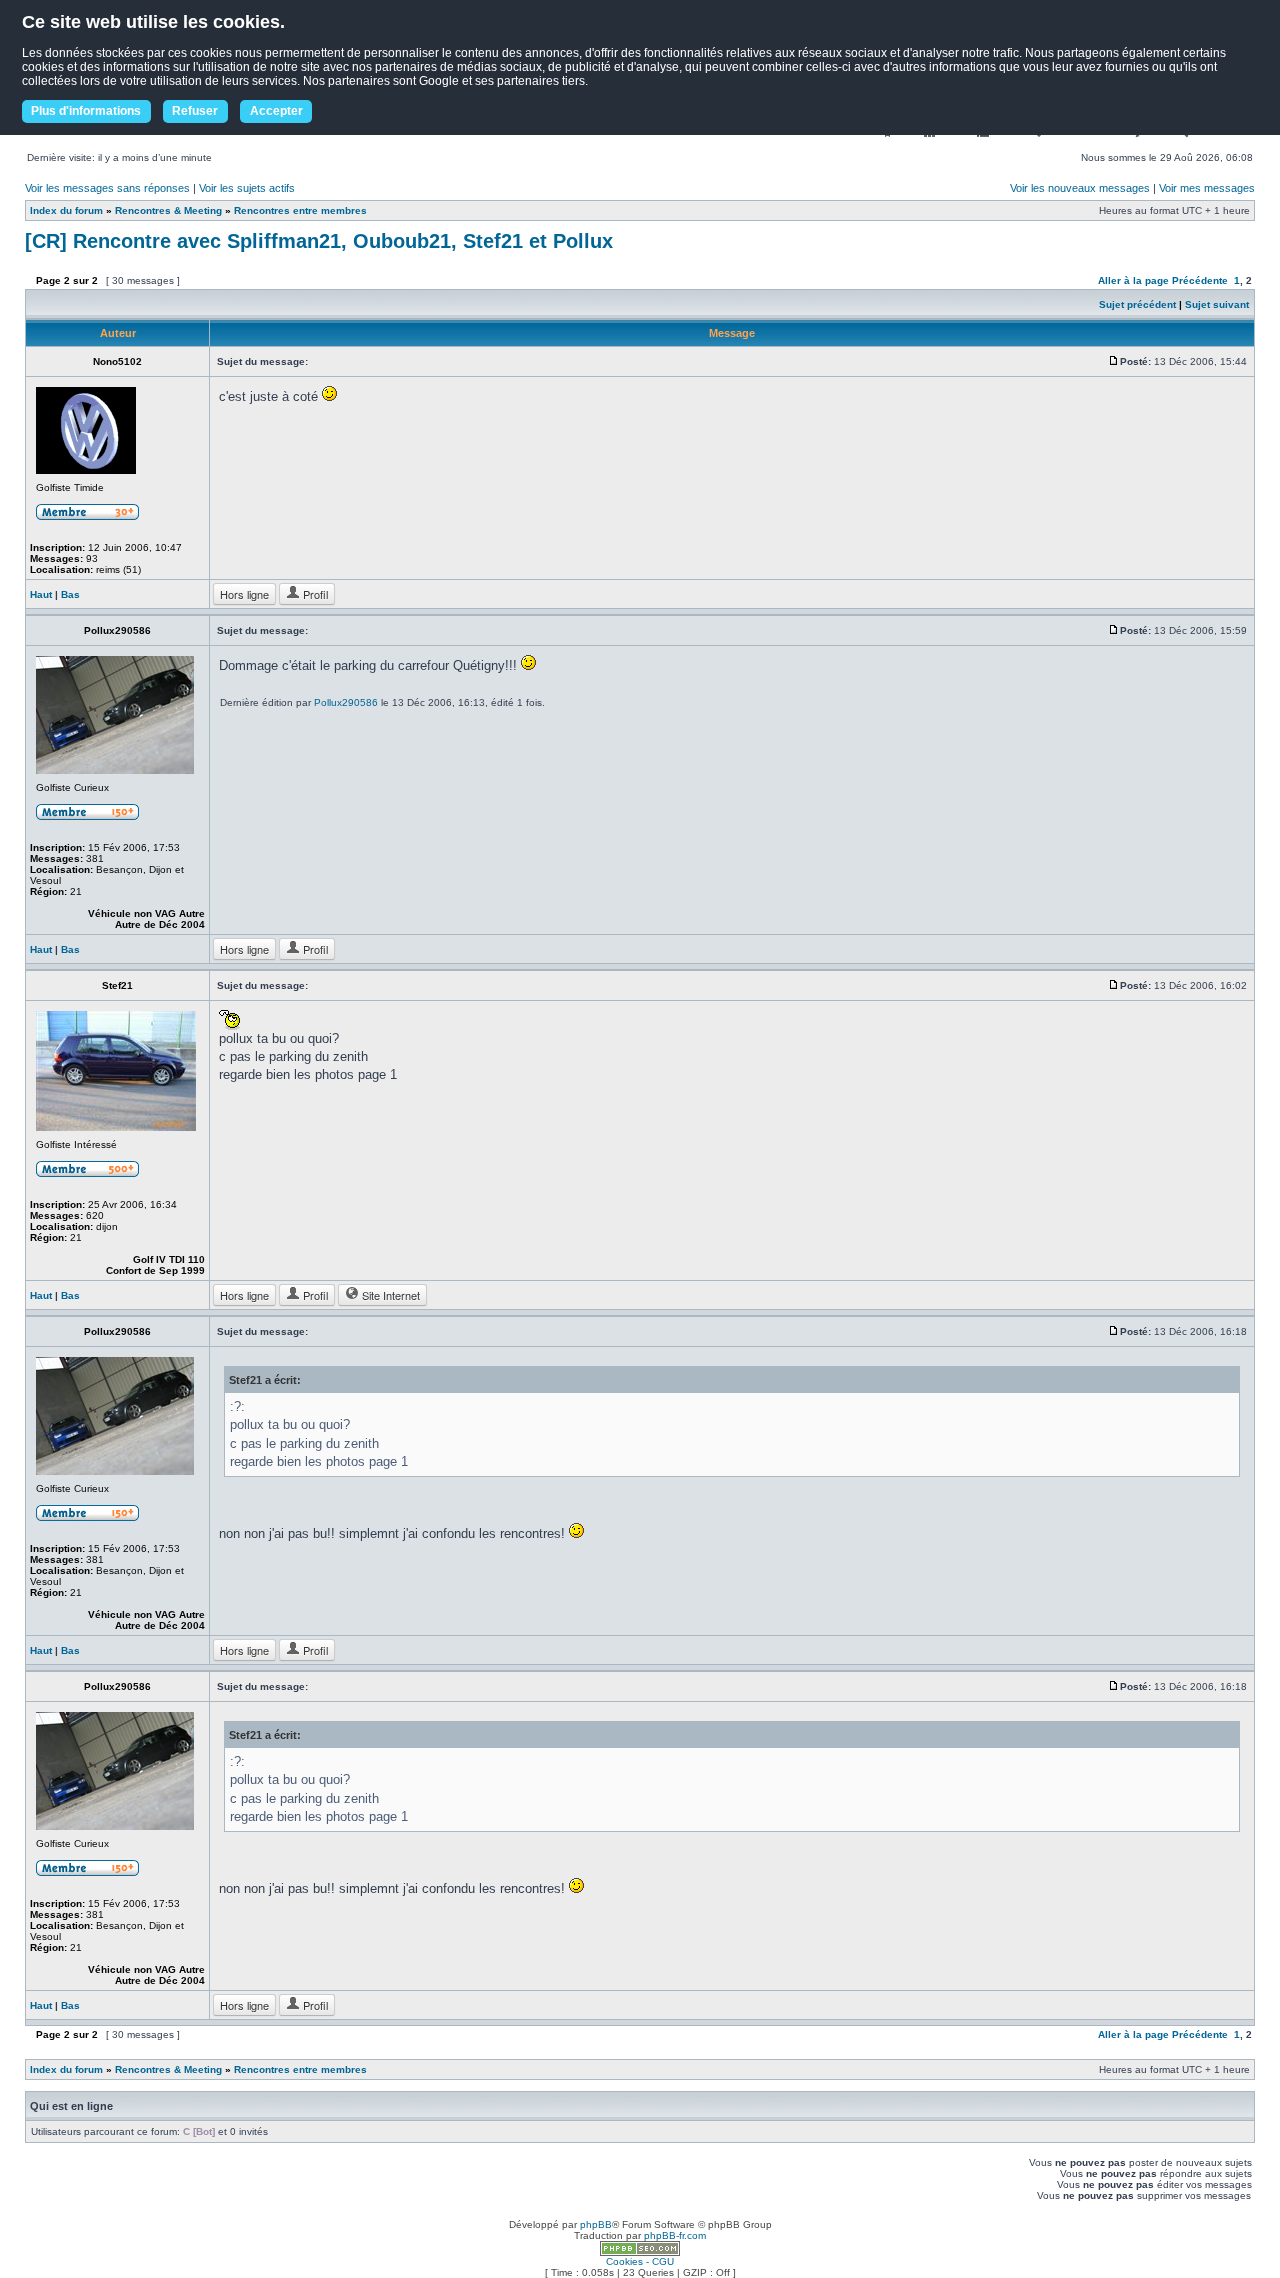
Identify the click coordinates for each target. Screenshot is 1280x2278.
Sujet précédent (1137, 304)
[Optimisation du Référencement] (640, 2252)
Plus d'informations (86, 111)
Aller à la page (1133, 280)
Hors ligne (244, 594)
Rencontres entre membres (300, 210)
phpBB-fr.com (675, 2235)
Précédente (1200, 280)
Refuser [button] (195, 111)
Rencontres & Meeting (168, 210)
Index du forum (66, 210)
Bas (70, 594)
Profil (314, 594)
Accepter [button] (276, 111)
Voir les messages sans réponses (107, 188)
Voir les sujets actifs (247, 188)
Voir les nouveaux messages (1080, 188)
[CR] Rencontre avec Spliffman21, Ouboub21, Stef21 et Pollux (319, 241)
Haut (41, 594)
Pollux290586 (346, 702)
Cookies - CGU (640, 2261)
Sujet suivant (1217, 304)
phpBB (596, 2224)
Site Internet (389, 1295)
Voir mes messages (1207, 188)
